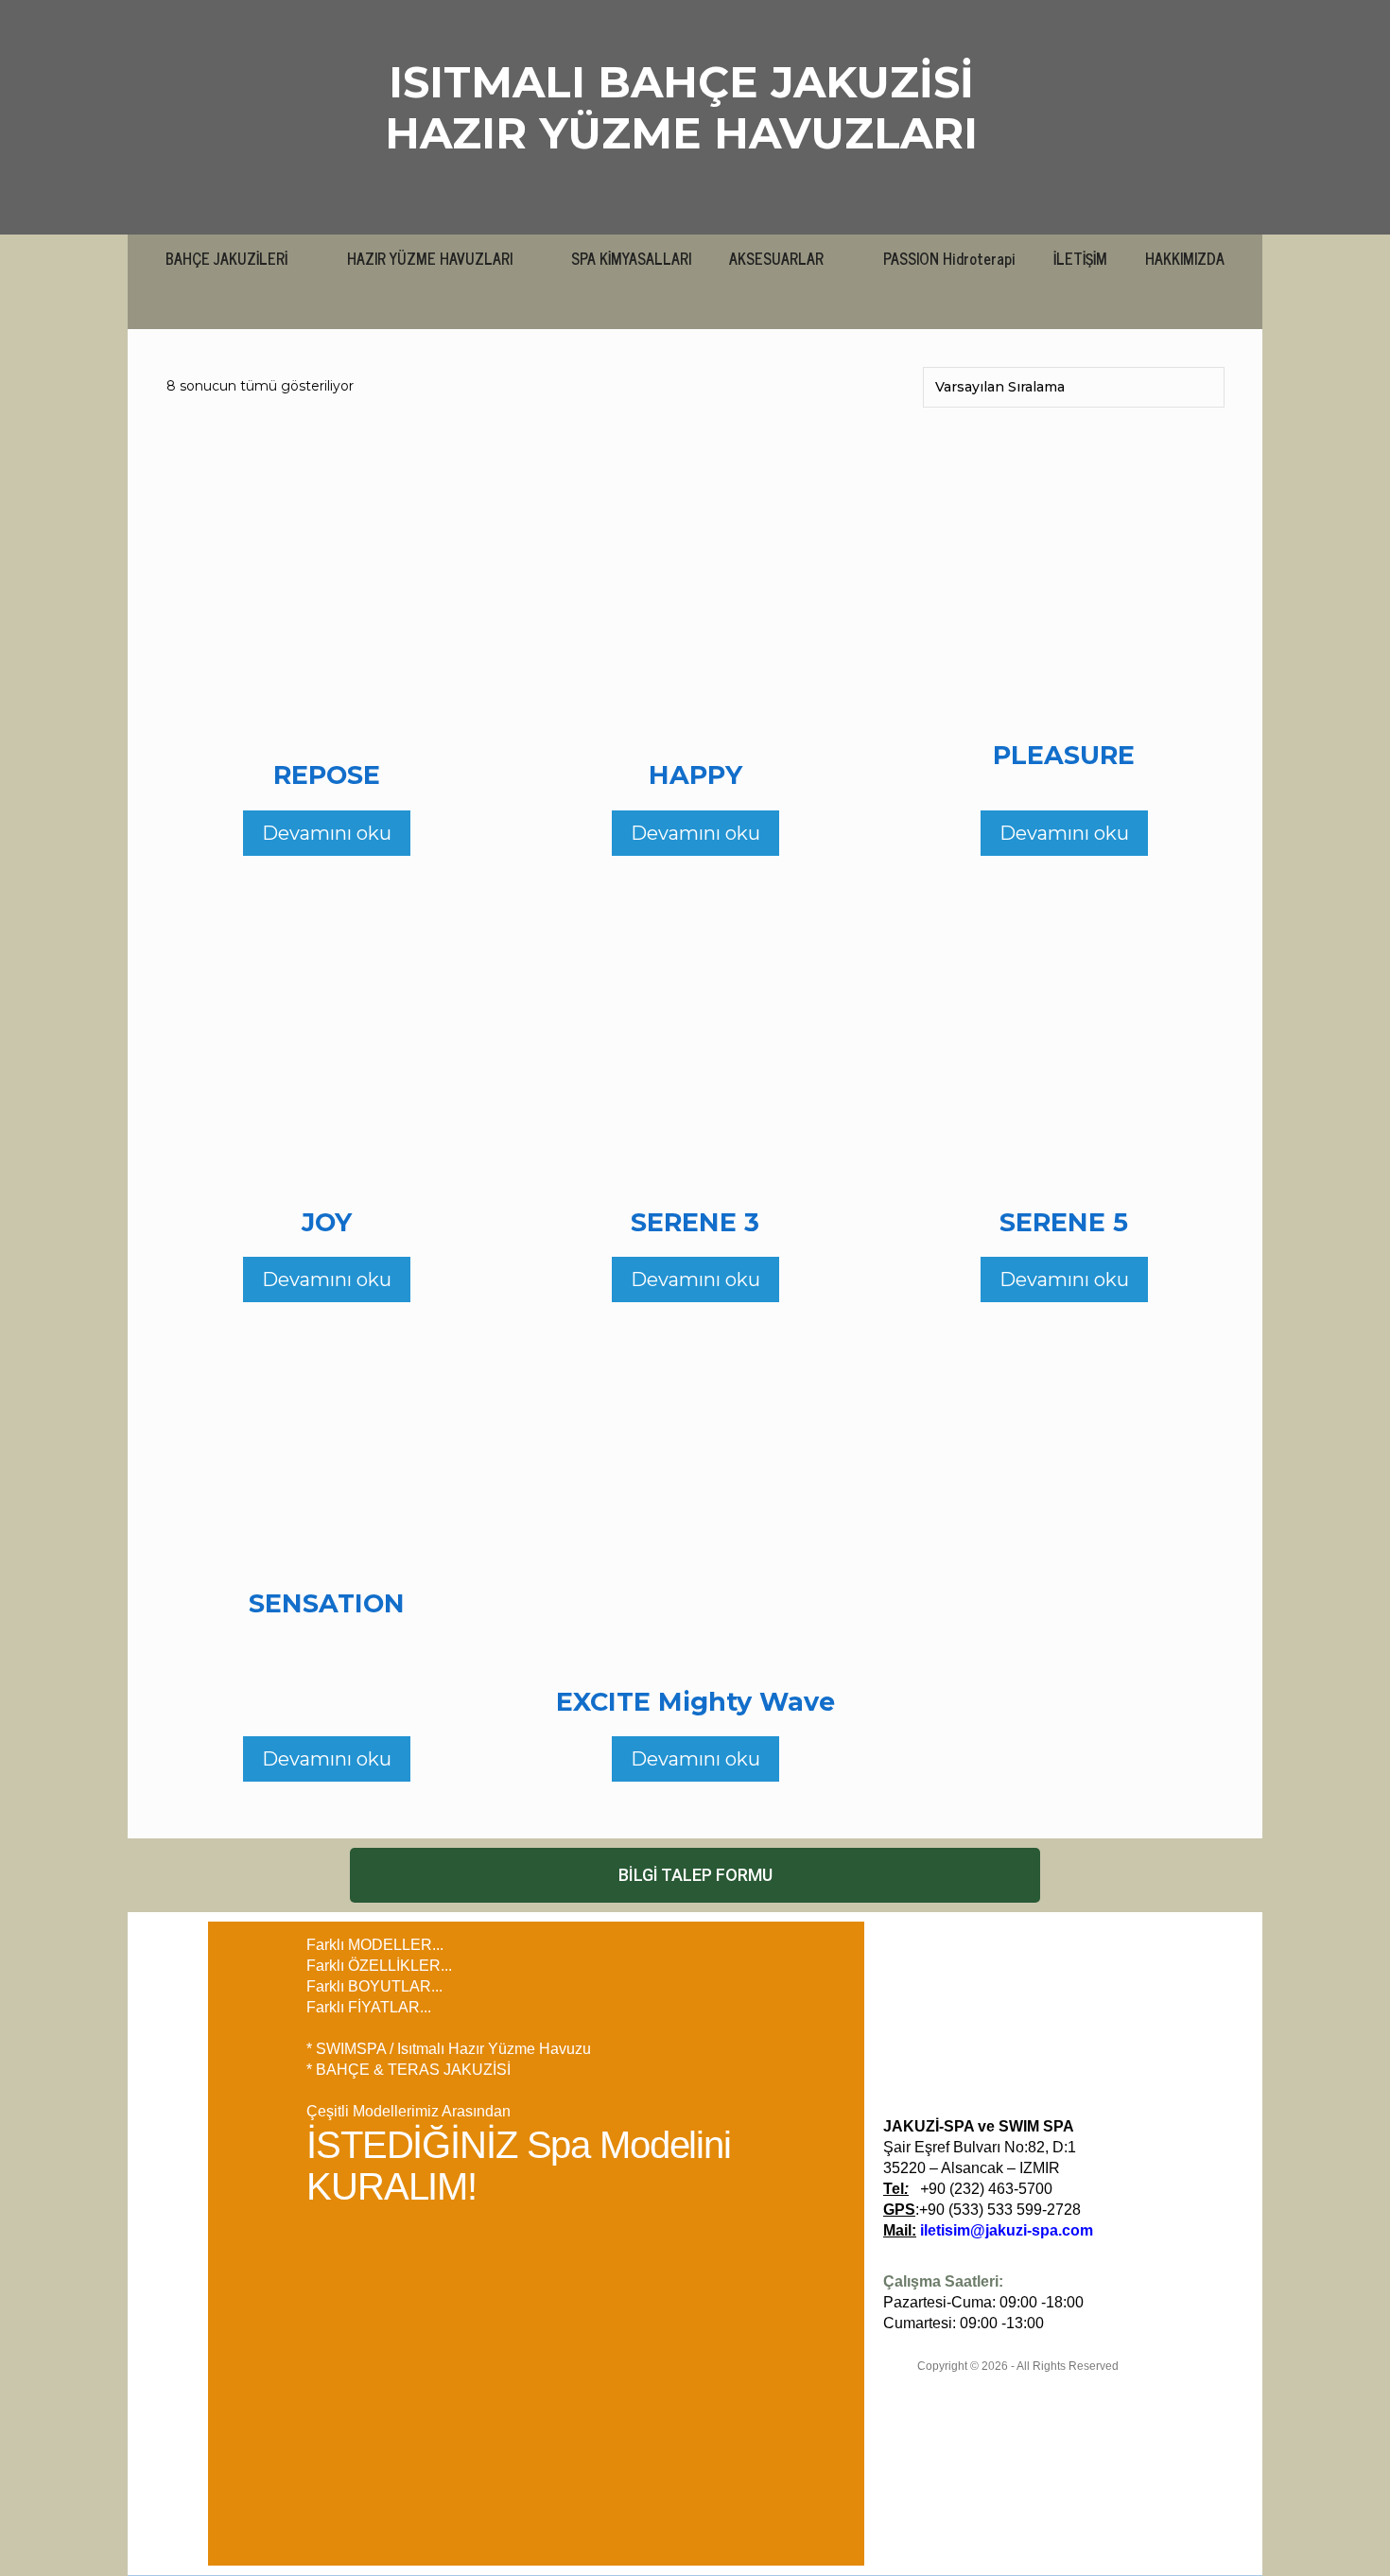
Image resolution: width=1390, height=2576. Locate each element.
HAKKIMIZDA (1185, 258)
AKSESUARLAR (776, 258)
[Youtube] (1193, 1943)
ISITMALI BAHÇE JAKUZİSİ (681, 82)
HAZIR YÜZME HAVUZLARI (681, 133)
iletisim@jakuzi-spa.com (1007, 2230)
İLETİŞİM (1080, 258)
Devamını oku (327, 833)
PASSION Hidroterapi (949, 258)
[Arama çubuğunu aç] (695, 305)
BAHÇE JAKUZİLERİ (226, 258)
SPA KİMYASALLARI (631, 258)
